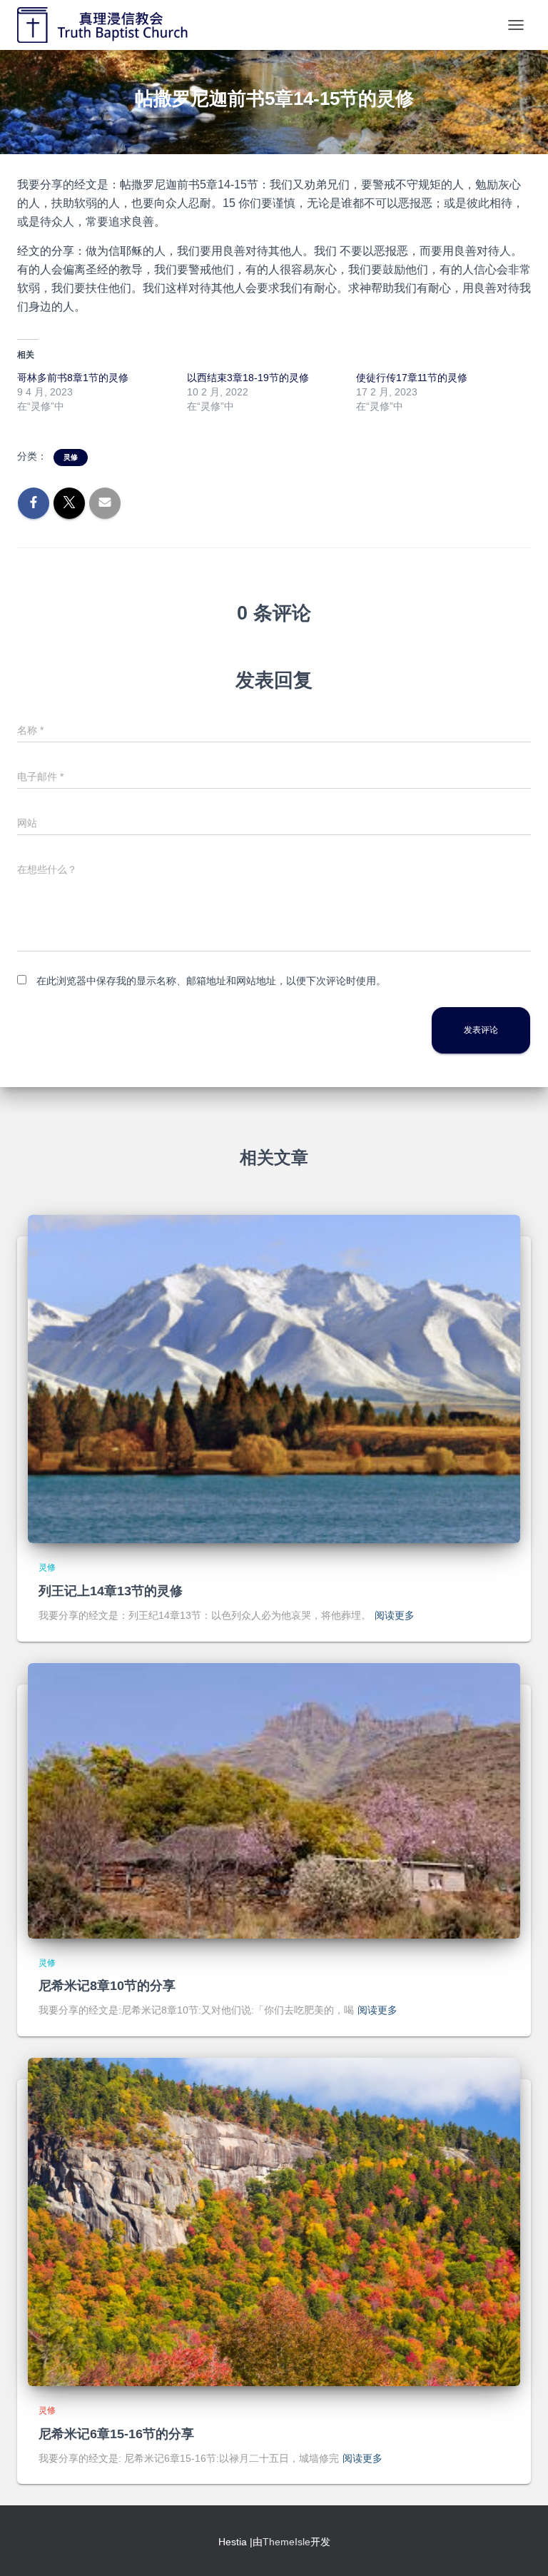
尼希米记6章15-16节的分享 (116, 2434)
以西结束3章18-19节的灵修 (248, 378)
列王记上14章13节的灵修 (111, 1591)
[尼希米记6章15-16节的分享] (274, 2221)
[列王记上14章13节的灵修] (274, 1378)
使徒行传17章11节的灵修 (412, 378)
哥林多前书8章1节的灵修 (73, 378)
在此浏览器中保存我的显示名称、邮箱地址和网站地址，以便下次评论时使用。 (211, 981)
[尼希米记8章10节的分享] (274, 1799)
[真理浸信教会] (119, 25)
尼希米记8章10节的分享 (107, 1986)
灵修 (71, 457)
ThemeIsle (286, 2542)
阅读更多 (395, 1615)
